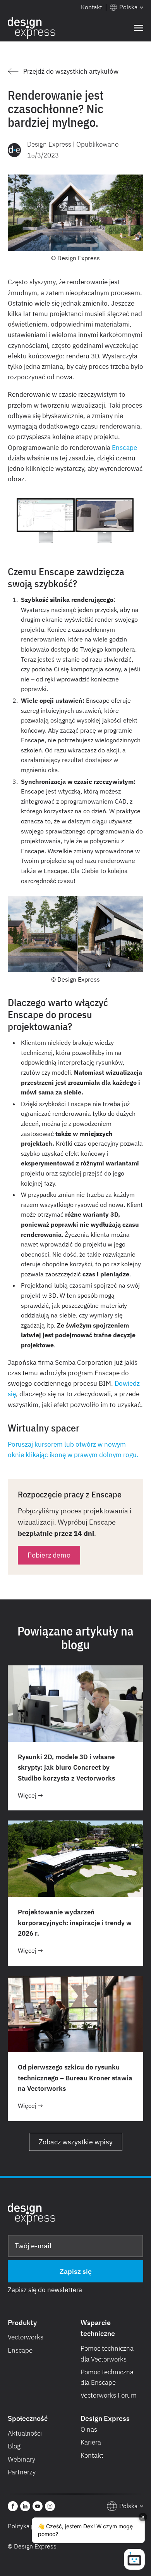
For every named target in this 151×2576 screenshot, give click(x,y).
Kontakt (91, 7)
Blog (14, 2446)
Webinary (21, 2459)
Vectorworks (26, 2337)
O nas (89, 2429)
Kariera (91, 2442)
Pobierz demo (49, 1555)
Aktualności (25, 2433)
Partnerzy (22, 2472)
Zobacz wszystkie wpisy (76, 2142)
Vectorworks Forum (109, 2395)
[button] (127, 7)
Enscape (124, 448)
